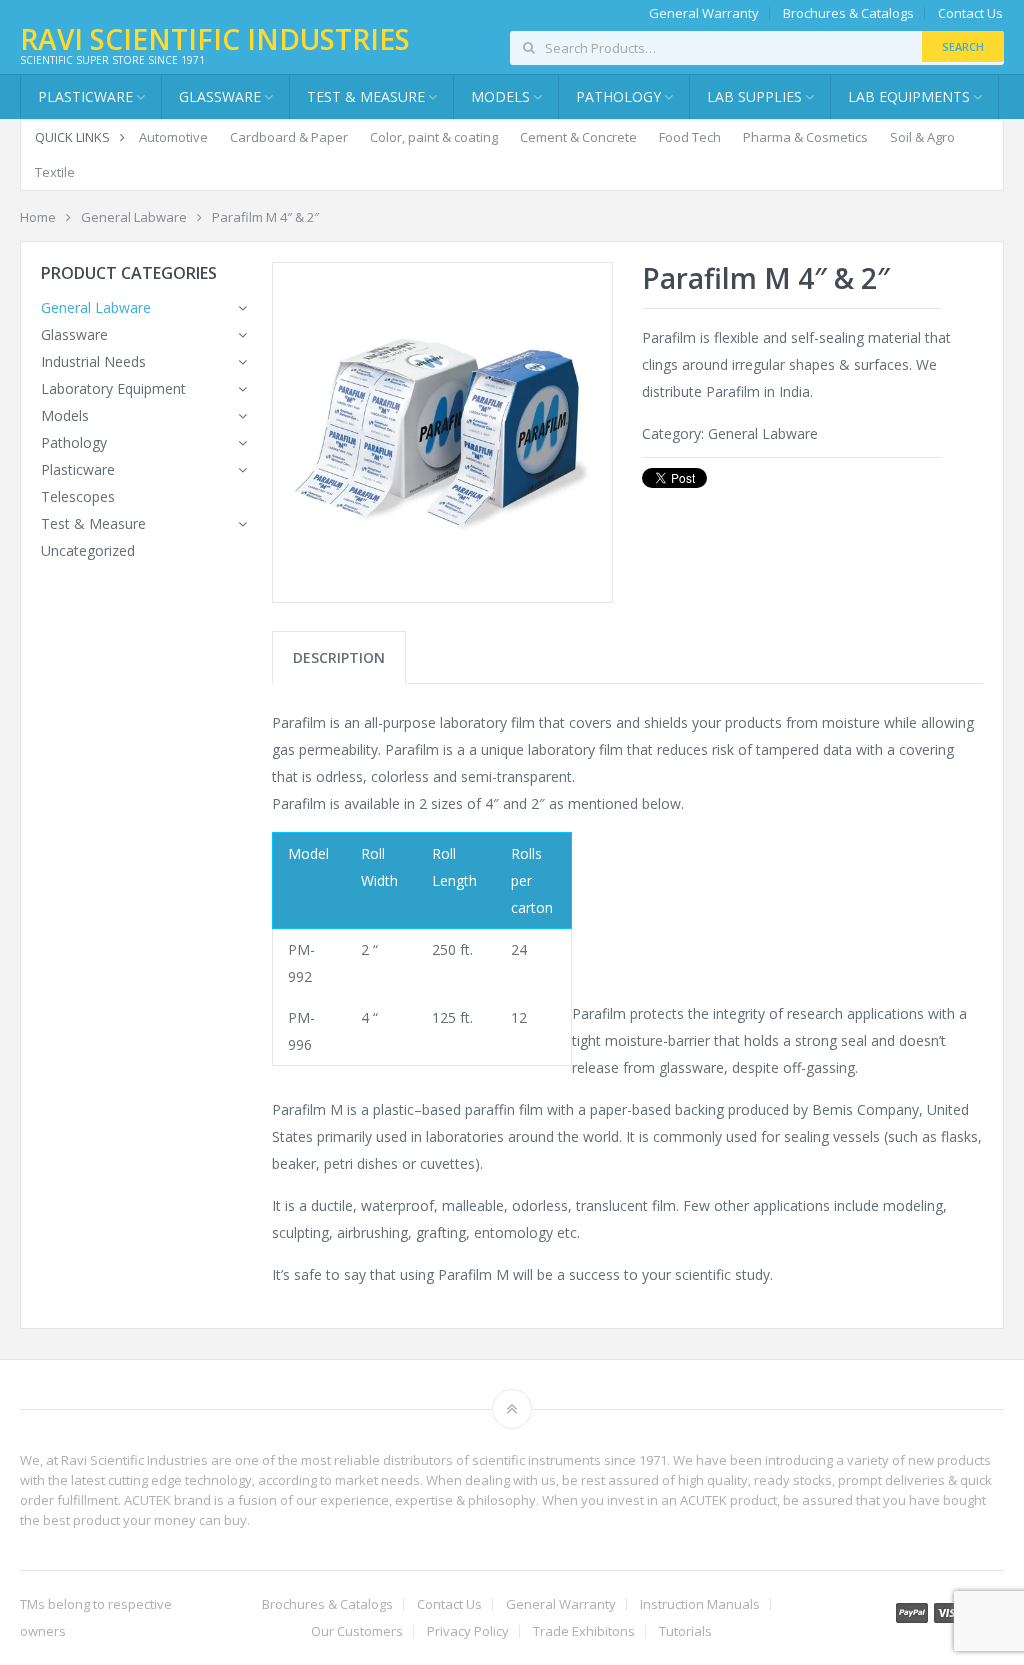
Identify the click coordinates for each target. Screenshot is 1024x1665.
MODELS (500, 96)
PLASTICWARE (85, 96)
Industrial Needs (93, 361)
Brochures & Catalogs (848, 13)
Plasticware (78, 469)
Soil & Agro (922, 137)
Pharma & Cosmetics (805, 137)
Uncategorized (88, 550)
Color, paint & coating (434, 137)
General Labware (134, 217)
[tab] (339, 657)
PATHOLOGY (618, 96)
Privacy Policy (468, 1631)
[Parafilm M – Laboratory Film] (442, 432)
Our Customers (357, 1631)
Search (963, 46)
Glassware (220, 96)
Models (65, 415)
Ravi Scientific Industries (215, 39)
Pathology (74, 442)
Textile (55, 172)
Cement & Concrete (578, 137)
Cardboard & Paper (289, 137)
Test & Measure (93, 523)
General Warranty (704, 13)
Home (38, 217)
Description (339, 657)
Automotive (173, 137)
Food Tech (690, 137)
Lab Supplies (754, 96)
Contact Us (970, 13)
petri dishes (361, 1163)
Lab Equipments (909, 96)
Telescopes (78, 496)
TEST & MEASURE (366, 96)
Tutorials (685, 1631)
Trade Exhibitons (584, 1631)
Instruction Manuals (700, 1604)
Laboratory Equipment (113, 388)
